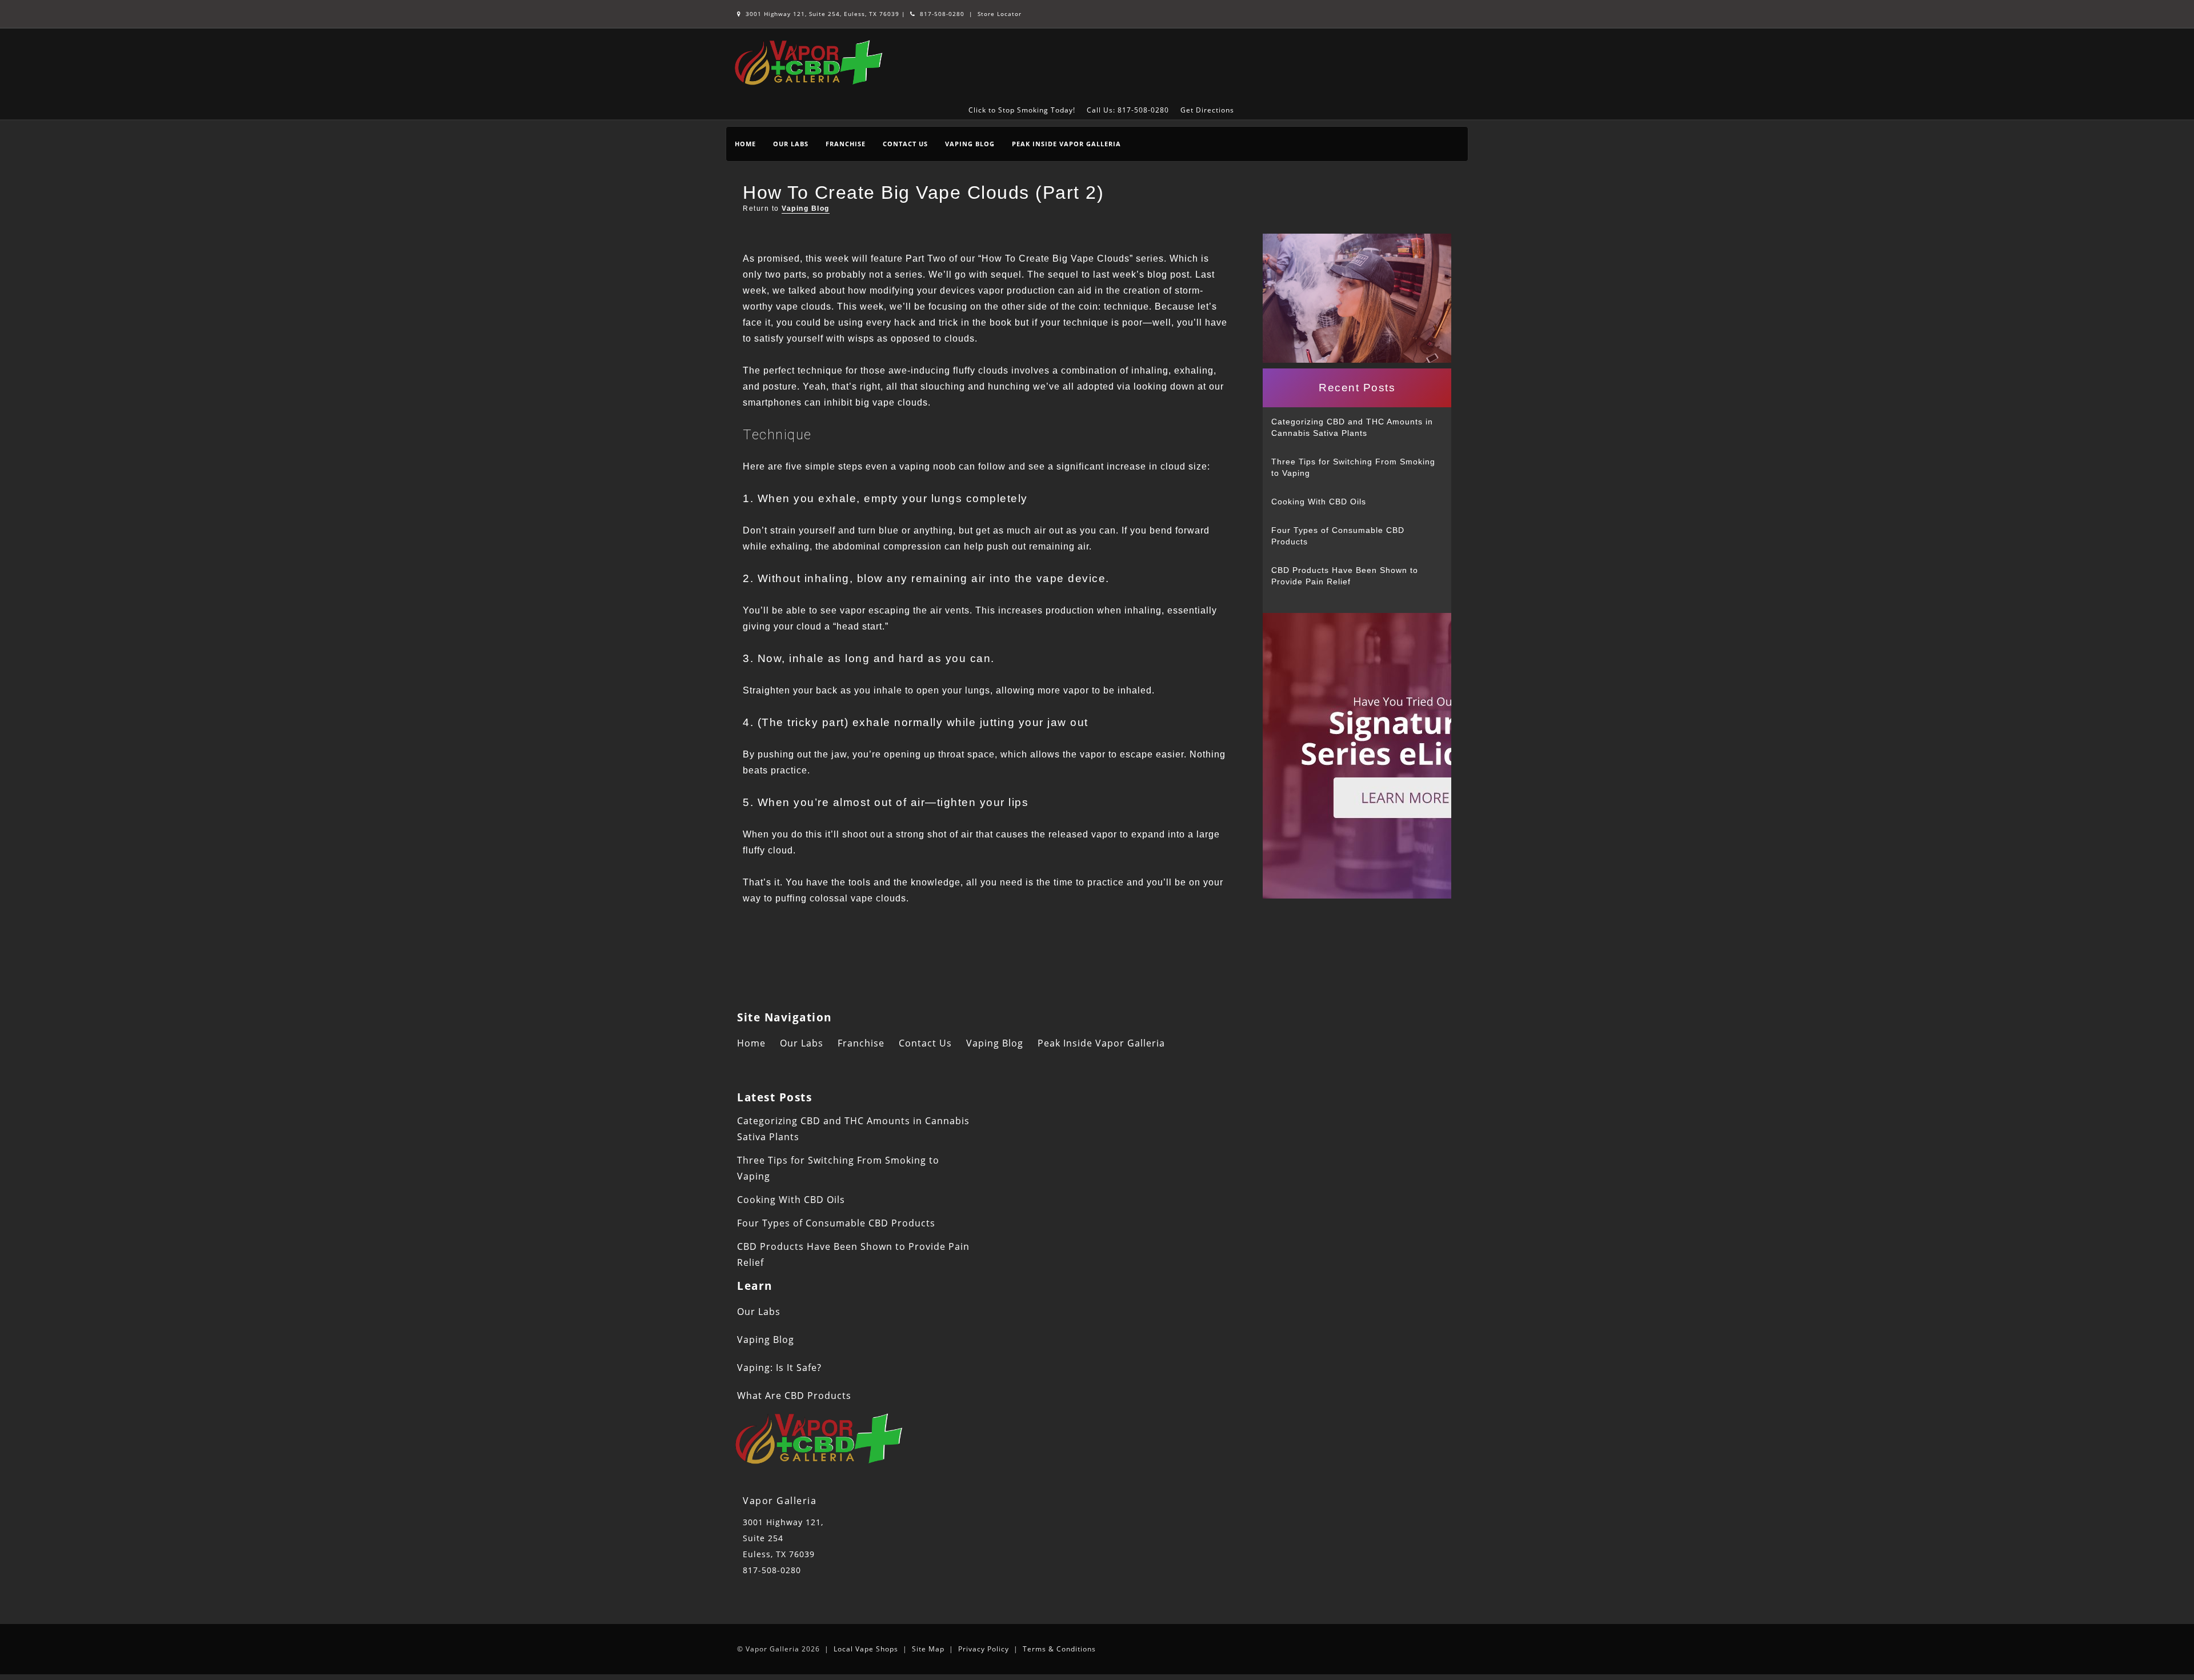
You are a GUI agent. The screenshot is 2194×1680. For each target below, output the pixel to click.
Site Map (928, 1649)
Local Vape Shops (866, 1649)
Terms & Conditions (1059, 1649)
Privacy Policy (984, 1649)
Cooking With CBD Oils (1319, 502)
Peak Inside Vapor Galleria (1066, 144)
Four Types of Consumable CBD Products (1338, 536)
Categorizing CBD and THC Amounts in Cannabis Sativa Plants (1352, 427)
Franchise (846, 144)
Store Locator (1000, 14)
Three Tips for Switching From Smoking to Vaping (1353, 467)
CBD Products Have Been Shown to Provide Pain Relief (1345, 576)
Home (745, 144)
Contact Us (905, 144)
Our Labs (791, 144)
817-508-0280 (941, 14)
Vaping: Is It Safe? (779, 1368)
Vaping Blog (970, 144)
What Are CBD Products (794, 1396)
